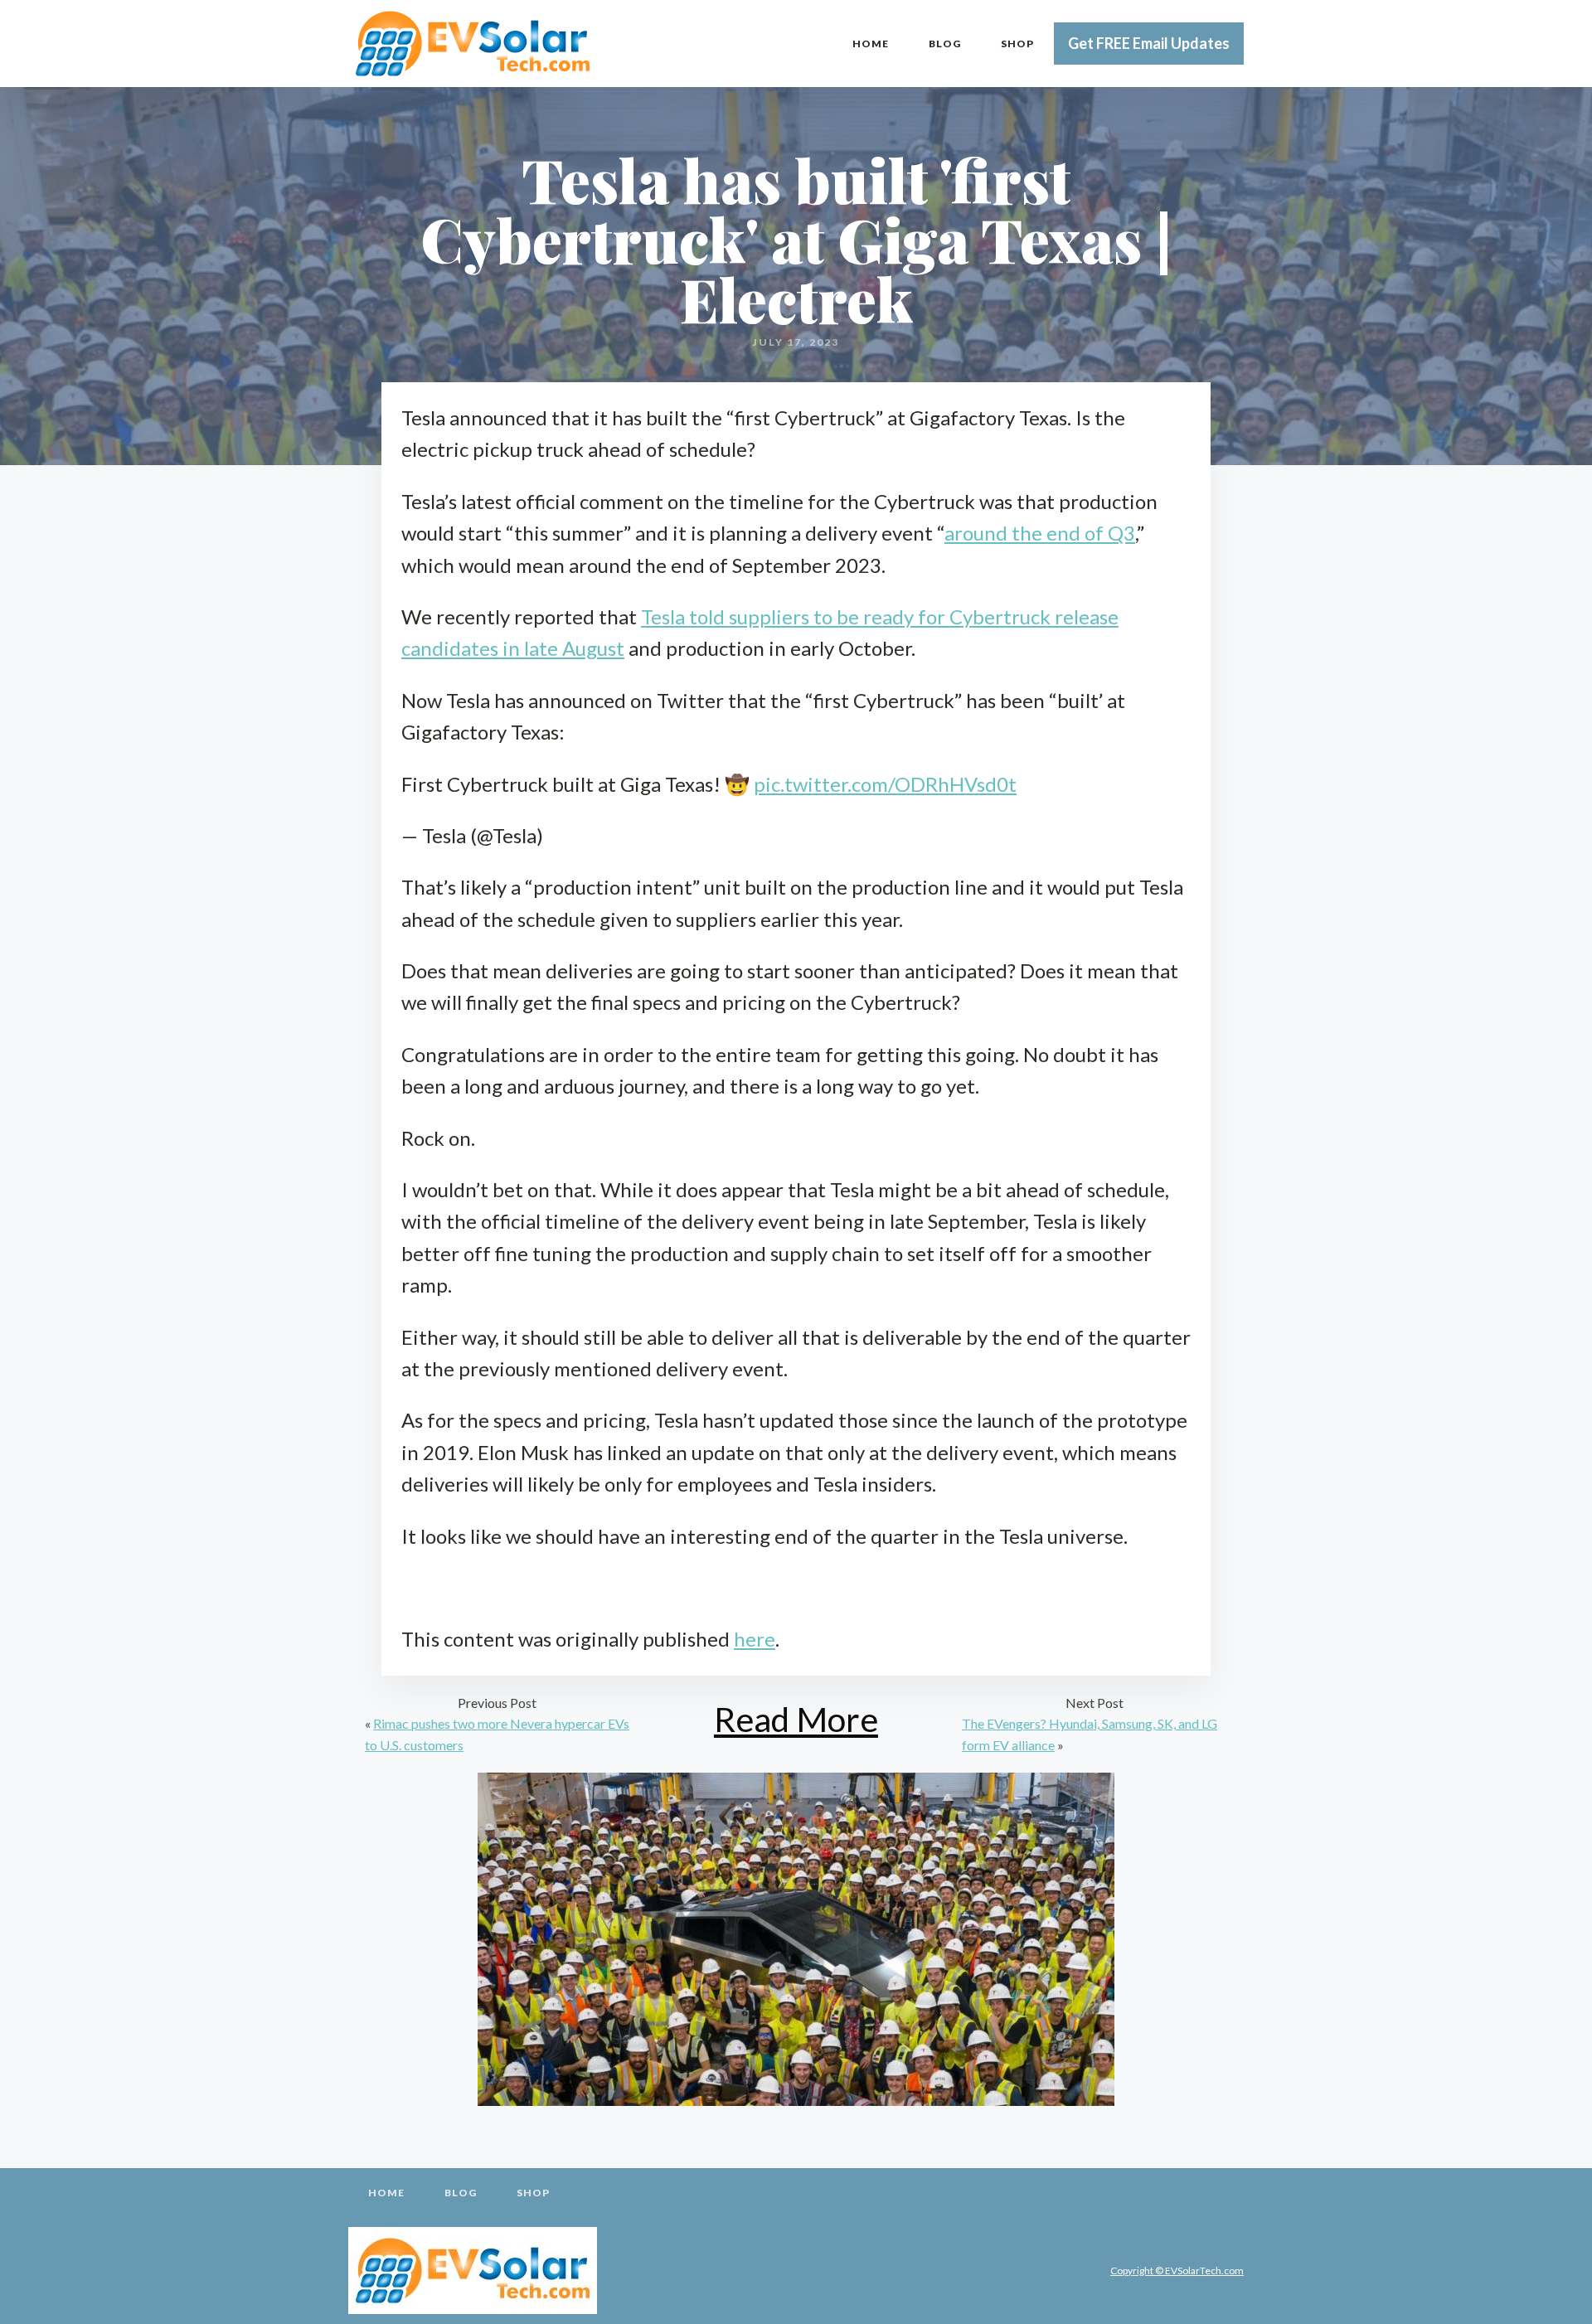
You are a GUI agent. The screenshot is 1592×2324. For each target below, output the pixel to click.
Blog (945, 44)
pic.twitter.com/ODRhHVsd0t (885, 784)
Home (871, 44)
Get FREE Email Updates (1149, 43)
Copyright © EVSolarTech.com (1177, 2271)
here (755, 1639)
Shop (1017, 44)
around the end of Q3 (1040, 533)
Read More (796, 1719)
